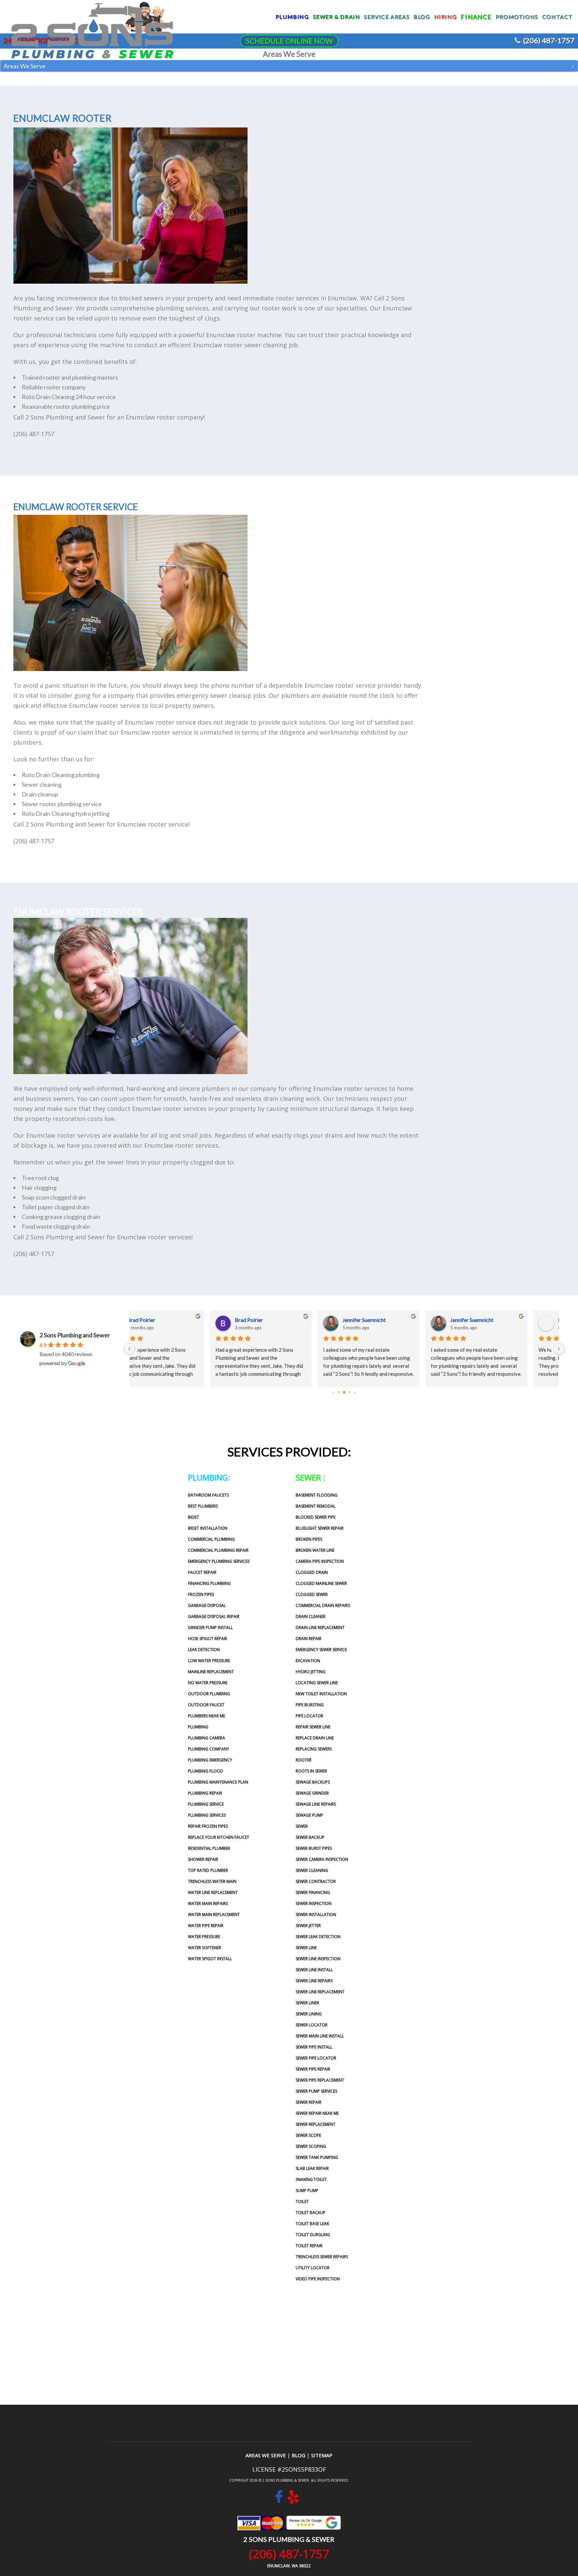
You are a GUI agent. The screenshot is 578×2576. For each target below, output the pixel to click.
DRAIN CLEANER (311, 1616)
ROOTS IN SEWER (311, 1771)
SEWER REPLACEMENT (316, 2124)
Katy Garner (170, 1320)
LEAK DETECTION (204, 1650)
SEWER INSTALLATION (316, 1915)
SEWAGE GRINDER (312, 1793)
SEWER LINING (309, 2014)
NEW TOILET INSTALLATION (321, 1694)
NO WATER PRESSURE (208, 1683)
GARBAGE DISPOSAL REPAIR (214, 1616)
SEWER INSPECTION (314, 1903)
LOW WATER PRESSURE (209, 1661)
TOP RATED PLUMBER (208, 1870)
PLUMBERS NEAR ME (207, 1716)
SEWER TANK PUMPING (317, 2157)
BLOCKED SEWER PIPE (316, 1517)
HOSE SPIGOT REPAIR (208, 1639)
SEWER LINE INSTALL (314, 1970)
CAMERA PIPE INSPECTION (320, 1561)
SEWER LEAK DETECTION (318, 1937)
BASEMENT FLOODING (317, 1495)
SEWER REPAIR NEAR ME (317, 2113)
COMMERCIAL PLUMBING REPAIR (218, 1550)
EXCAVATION (308, 1661)
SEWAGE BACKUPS (313, 1782)
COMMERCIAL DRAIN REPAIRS (323, 1605)
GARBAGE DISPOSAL (207, 1605)
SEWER (302, 1826)
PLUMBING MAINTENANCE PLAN (218, 1782)
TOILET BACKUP (311, 2213)
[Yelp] (293, 2500)
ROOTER (304, 1760)
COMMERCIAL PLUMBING (211, 1539)
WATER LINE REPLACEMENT (213, 1892)
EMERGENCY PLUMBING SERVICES (219, 1561)
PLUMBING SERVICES (207, 1815)
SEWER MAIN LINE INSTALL (320, 2036)
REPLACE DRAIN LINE (315, 1738)
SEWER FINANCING (313, 1892)
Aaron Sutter (387, 1320)
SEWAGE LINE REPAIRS (316, 1804)
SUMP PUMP (307, 2190)
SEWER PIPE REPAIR (313, 2069)
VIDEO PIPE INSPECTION (318, 2279)
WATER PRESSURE (204, 1937)
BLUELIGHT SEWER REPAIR (320, 1528)
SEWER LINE (306, 1948)
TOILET (302, 2202)
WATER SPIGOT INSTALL (210, 1959)
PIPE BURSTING (310, 1705)
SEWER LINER (307, 2003)
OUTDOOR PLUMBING (209, 1694)
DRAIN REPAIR (309, 1639)
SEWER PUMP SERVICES (316, 2091)
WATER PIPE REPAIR (206, 1926)
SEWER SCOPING (311, 2146)
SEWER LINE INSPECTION (318, 1959)
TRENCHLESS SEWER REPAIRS (322, 2257)
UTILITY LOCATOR (313, 2268)
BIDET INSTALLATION (208, 1528)
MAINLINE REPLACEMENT (211, 1672)
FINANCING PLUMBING (209, 1583)
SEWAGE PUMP (309, 1815)
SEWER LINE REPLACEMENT (320, 1992)
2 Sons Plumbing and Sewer (75, 1335)
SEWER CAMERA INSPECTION (322, 1859)
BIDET (194, 1517)
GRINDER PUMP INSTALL (210, 1628)
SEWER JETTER (308, 1926)
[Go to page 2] (344, 1392)
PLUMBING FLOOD (206, 1771)
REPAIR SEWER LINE (313, 1727)
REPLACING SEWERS (314, 1749)
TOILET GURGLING (313, 2235)
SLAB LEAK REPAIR (312, 2168)
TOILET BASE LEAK (312, 2224)
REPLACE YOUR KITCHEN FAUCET (219, 1837)
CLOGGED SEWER (312, 1594)
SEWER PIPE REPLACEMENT (320, 2080)
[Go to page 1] (339, 1392)
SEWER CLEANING (312, 1870)
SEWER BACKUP (310, 1837)
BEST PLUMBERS (203, 1506)
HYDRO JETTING (311, 1672)
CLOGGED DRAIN (312, 1572)
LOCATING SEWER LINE (317, 1683)
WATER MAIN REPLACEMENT (214, 1915)
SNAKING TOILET (311, 2179)
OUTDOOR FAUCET (206, 1705)
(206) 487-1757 (549, 40)
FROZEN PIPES (201, 1594)
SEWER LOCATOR (312, 2025)
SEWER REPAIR (309, 2102)
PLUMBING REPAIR (205, 1793)
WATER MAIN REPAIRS (208, 1903)
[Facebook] (279, 2500)
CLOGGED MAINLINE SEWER (321, 1583)
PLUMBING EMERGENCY (210, 1760)
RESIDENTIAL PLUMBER (209, 1848)
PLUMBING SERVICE (206, 1804)
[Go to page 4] (355, 1392)
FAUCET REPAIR (202, 1572)
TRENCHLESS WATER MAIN (212, 1881)
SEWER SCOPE (308, 2135)
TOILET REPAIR (309, 2246)
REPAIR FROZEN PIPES (208, 1826)
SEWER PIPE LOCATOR (316, 2058)
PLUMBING (198, 1727)
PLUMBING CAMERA (207, 1738)
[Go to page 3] (349, 1392)
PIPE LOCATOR (309, 1716)
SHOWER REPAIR (203, 1859)
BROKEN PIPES (309, 1539)
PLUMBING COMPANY (209, 1749)
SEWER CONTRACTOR (316, 1881)
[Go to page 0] (333, 1392)
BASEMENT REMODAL (316, 1506)
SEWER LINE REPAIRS (314, 1981)
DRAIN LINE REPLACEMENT (320, 1628)
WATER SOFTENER (205, 1948)
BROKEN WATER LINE (315, 1550)
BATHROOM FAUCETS (208, 1495)
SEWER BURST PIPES (314, 1848)
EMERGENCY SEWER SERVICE (321, 1650)
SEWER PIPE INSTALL (314, 2047)
